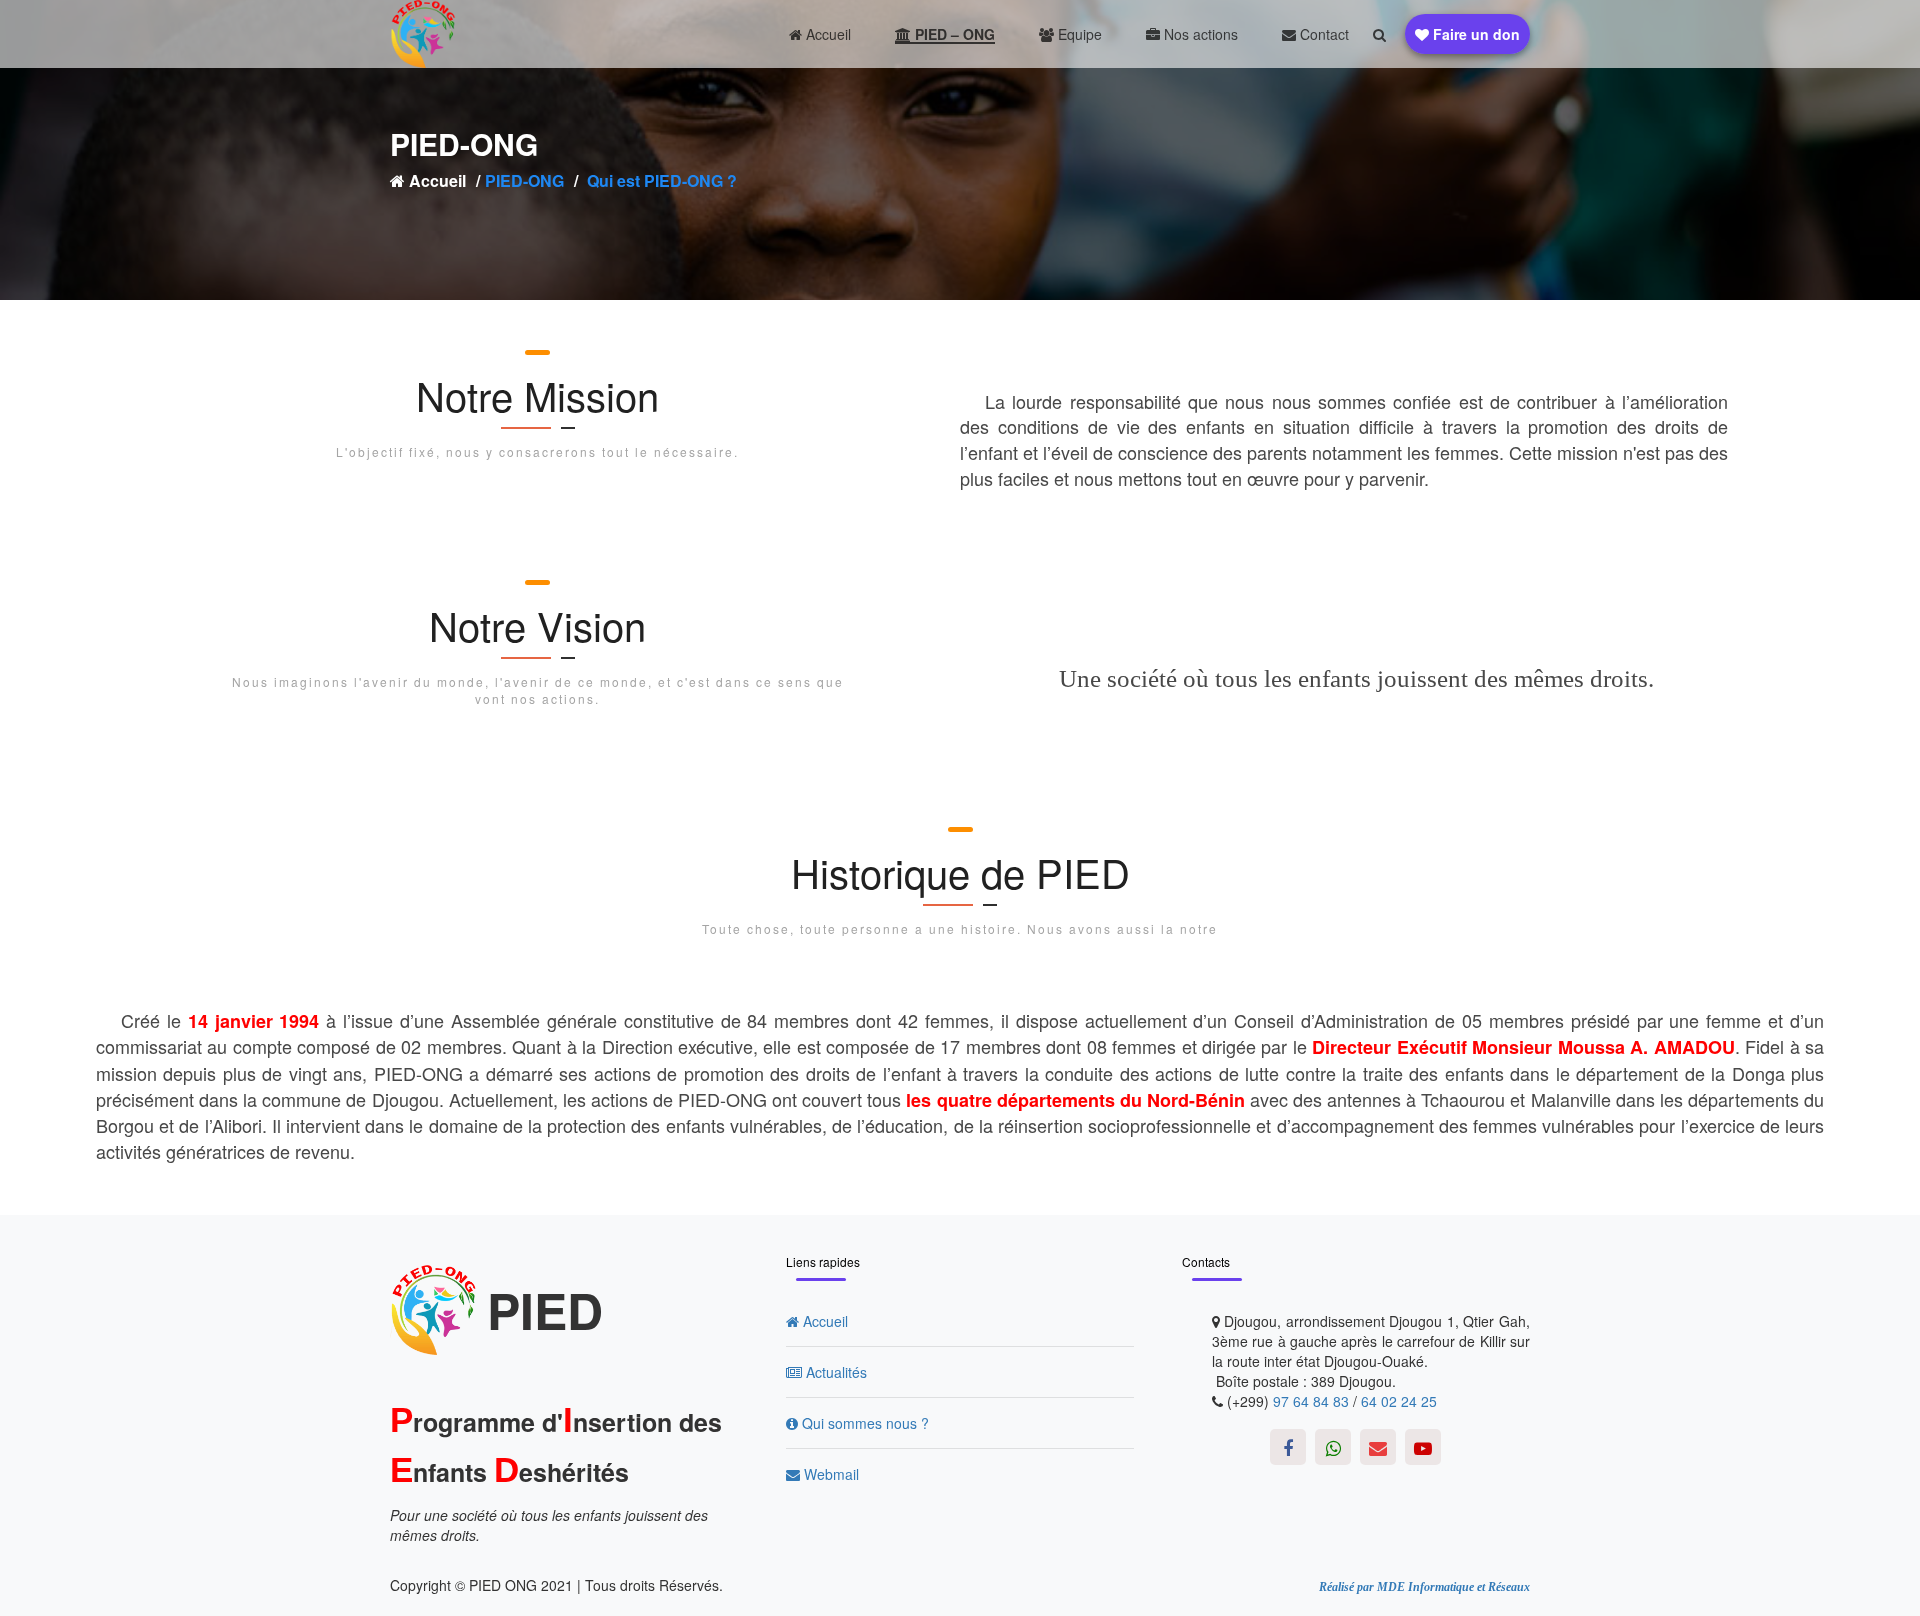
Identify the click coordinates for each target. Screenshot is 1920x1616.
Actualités (834, 1372)
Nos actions (1199, 34)
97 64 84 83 (1311, 1401)
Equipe (1078, 34)
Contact (1322, 34)
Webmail (829, 1474)
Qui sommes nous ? (863, 1423)
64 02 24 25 (1399, 1401)
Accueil (826, 34)
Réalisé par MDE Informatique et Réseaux (1424, 1587)
